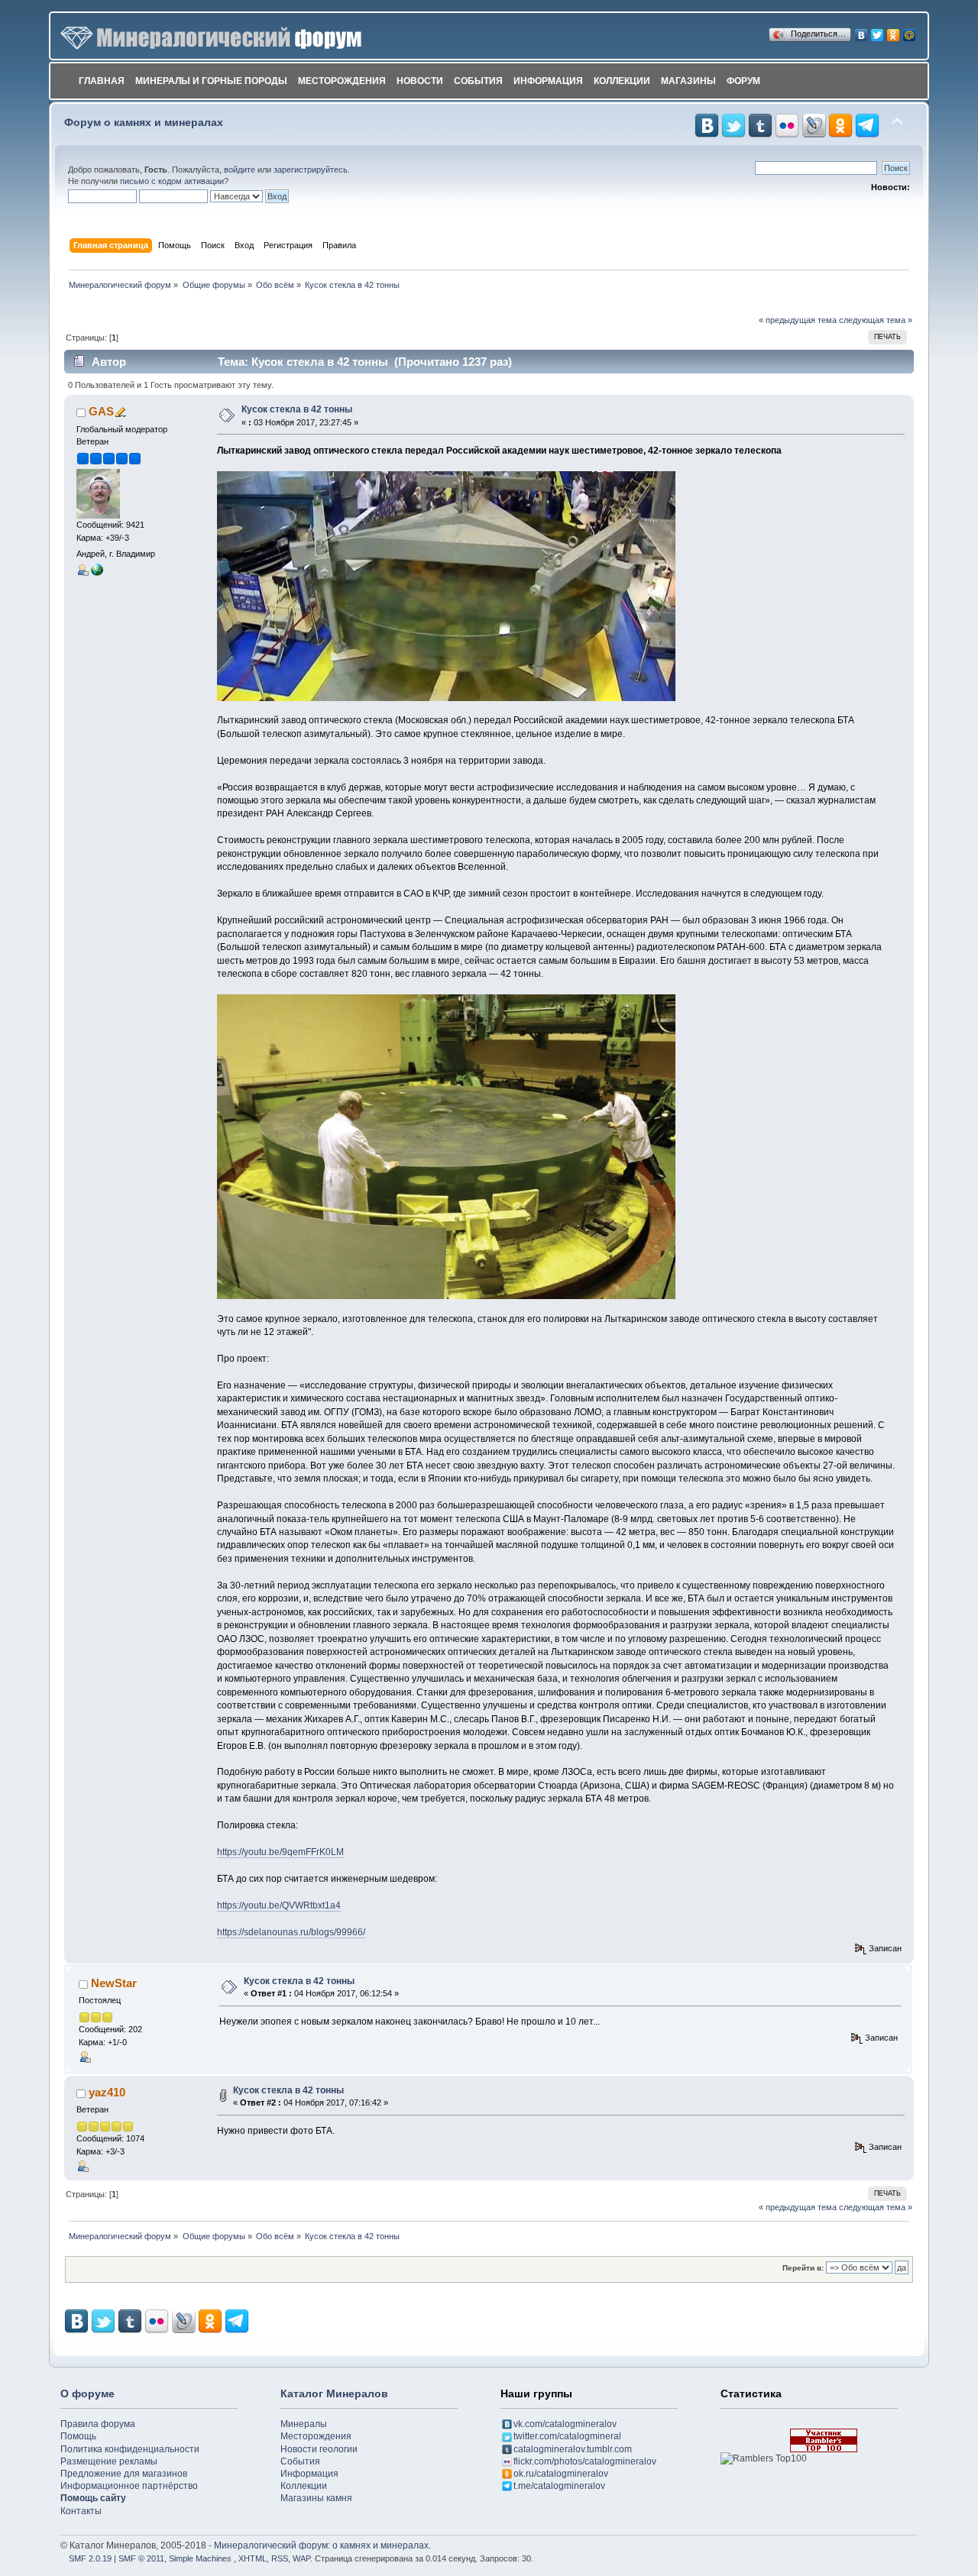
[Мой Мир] (910, 31)
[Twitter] (878, 31)
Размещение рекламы (109, 2461)
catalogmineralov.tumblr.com (573, 2449)
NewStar (114, 1983)
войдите (240, 170)
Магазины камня (316, 2498)
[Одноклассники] (894, 31)
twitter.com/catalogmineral (567, 2436)
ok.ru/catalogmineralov (561, 2474)
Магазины (688, 81)
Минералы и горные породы (211, 81)
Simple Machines (200, 2558)
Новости (420, 81)
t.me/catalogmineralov (559, 2486)
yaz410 (107, 2092)
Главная (102, 81)
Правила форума (98, 2424)
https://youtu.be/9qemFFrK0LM (280, 1852)
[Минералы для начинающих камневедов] (97, 568)
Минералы (304, 2424)
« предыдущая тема (798, 320)
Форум (743, 81)
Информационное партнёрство (129, 2486)
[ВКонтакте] (861, 31)
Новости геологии (319, 2449)
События (478, 81)
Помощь (78, 2436)
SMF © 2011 (141, 2558)
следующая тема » (876, 320)
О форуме (87, 2393)
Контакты (81, 2511)
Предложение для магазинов (124, 2474)
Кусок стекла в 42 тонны (297, 409)
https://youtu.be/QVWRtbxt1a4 (279, 1905)
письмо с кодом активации (172, 181)
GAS (101, 411)
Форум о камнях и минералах (144, 123)
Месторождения (342, 81)
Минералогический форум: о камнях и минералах (321, 2545)
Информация (548, 81)
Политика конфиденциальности (130, 2449)
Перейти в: (803, 2268)
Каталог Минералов (334, 2393)
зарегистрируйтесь (311, 170)
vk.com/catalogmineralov (565, 2424)
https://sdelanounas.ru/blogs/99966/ (291, 1932)
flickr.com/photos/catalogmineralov (585, 2461)
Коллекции (622, 81)
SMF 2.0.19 (90, 2558)
